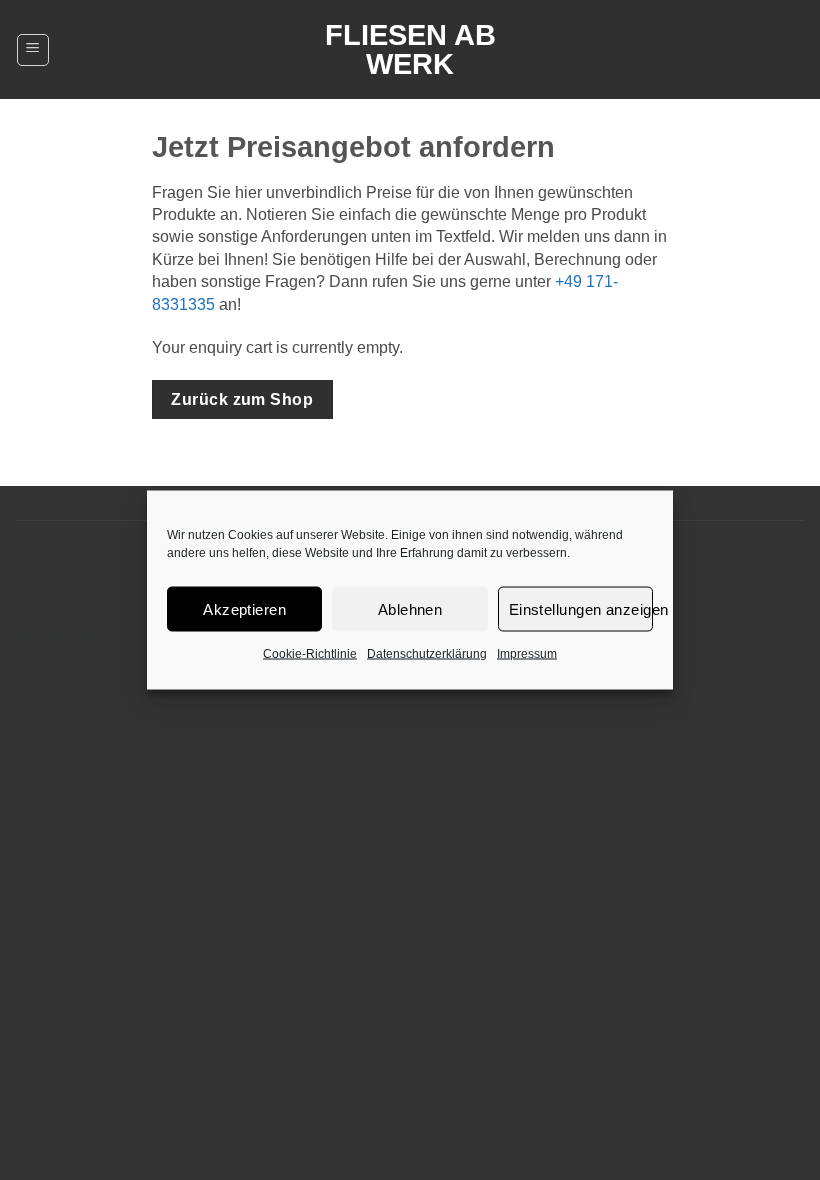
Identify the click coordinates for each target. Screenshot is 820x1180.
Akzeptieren (244, 608)
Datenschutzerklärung (427, 654)
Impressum (527, 654)
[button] (33, 50)
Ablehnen (410, 608)
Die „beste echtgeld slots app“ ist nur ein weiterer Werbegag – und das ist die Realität (301, 702)
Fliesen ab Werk (410, 50)
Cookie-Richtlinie (310, 654)
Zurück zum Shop (242, 399)
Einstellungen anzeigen (581, 608)
